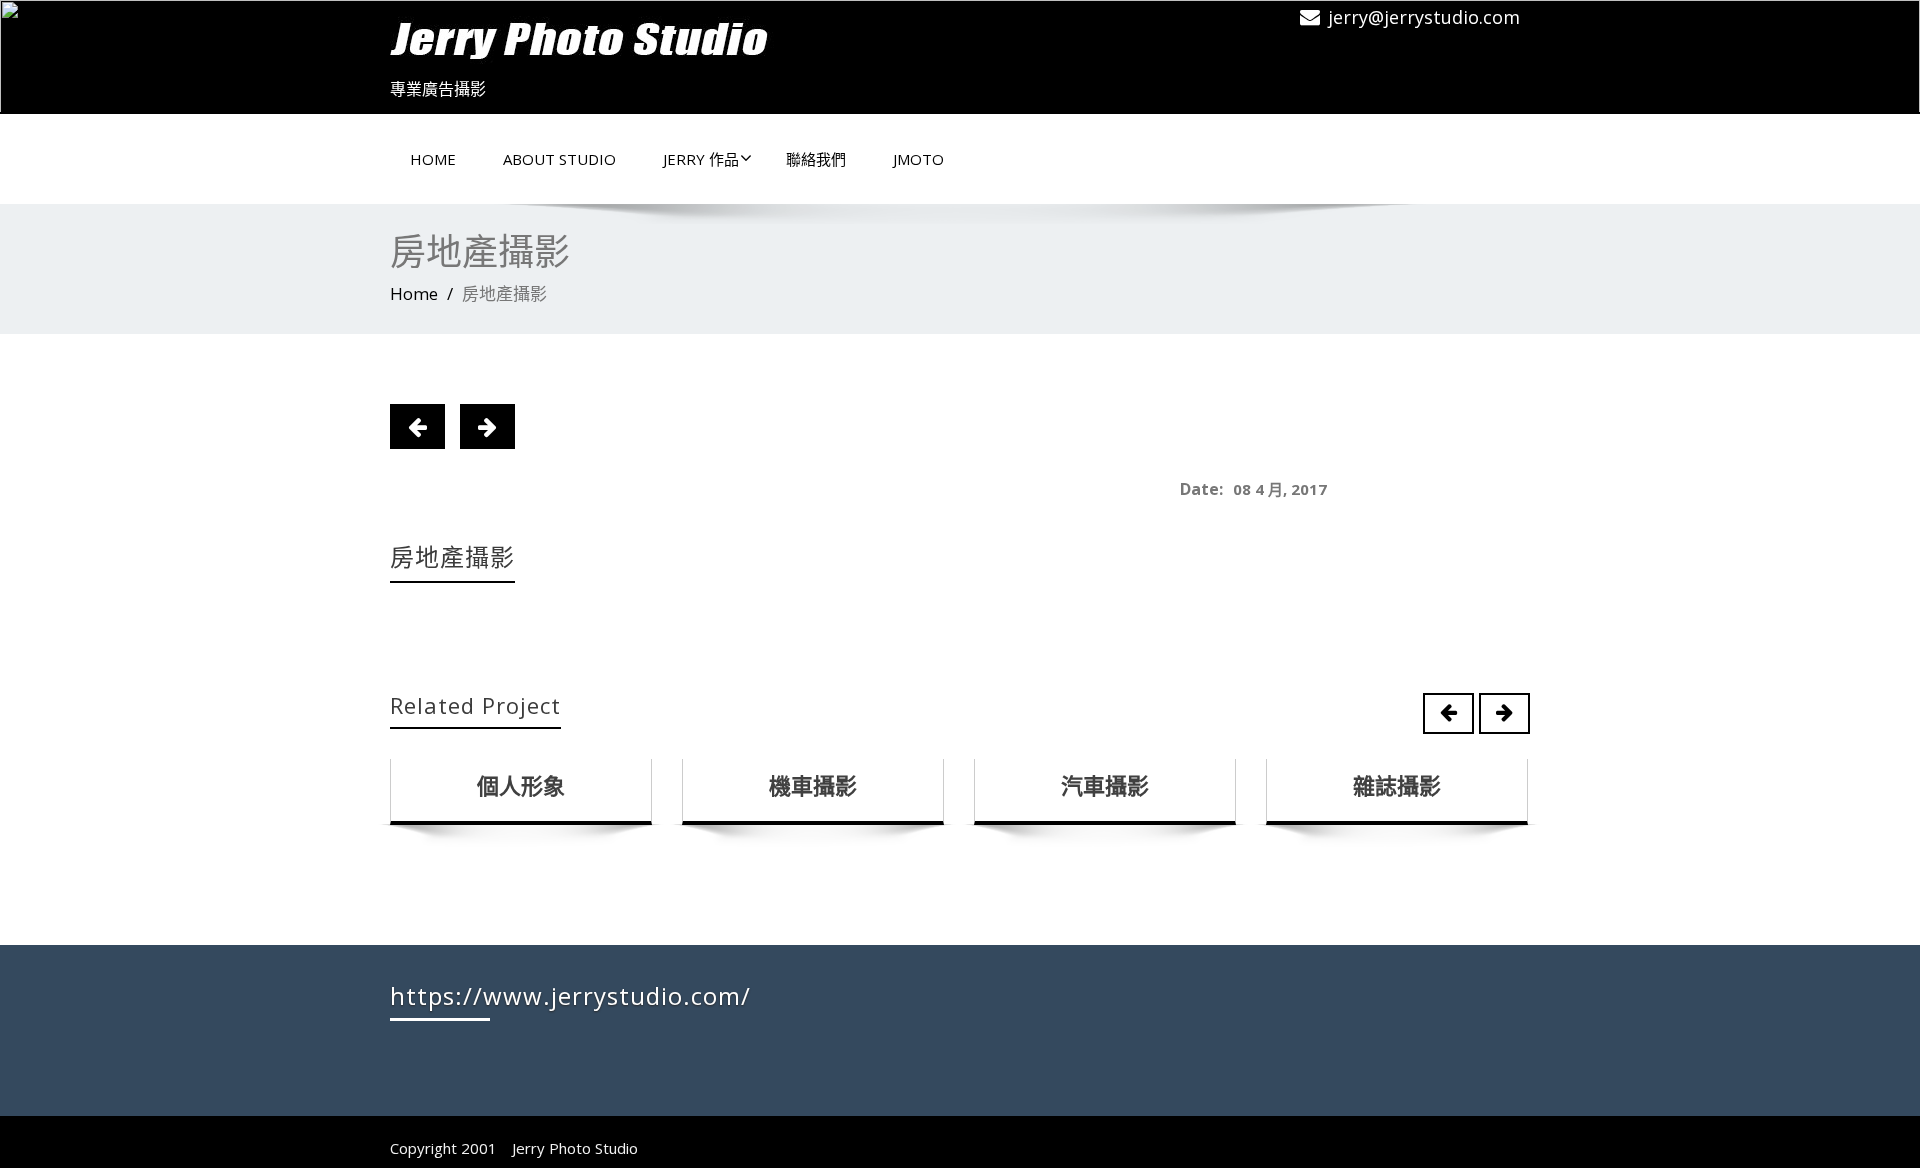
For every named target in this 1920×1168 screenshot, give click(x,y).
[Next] (487, 426)
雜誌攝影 (1397, 785)
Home (433, 159)
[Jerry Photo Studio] (590, 35)
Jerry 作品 (701, 159)
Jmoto (918, 159)
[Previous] (417, 426)
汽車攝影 (1105, 785)
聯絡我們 (816, 159)
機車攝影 (813, 785)
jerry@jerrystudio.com (1424, 17)
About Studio (559, 159)
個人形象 (521, 785)
